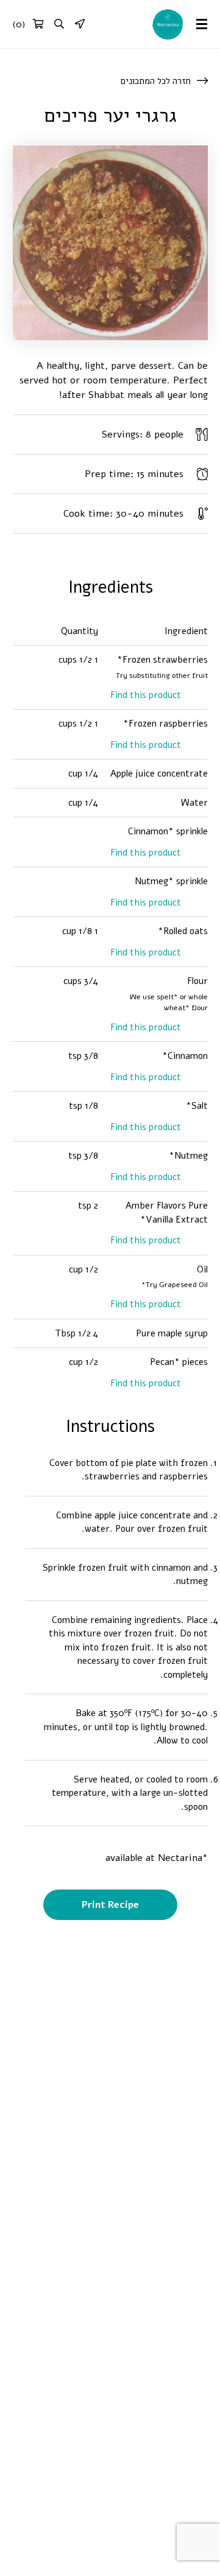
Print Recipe (110, 1905)
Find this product (146, 695)
